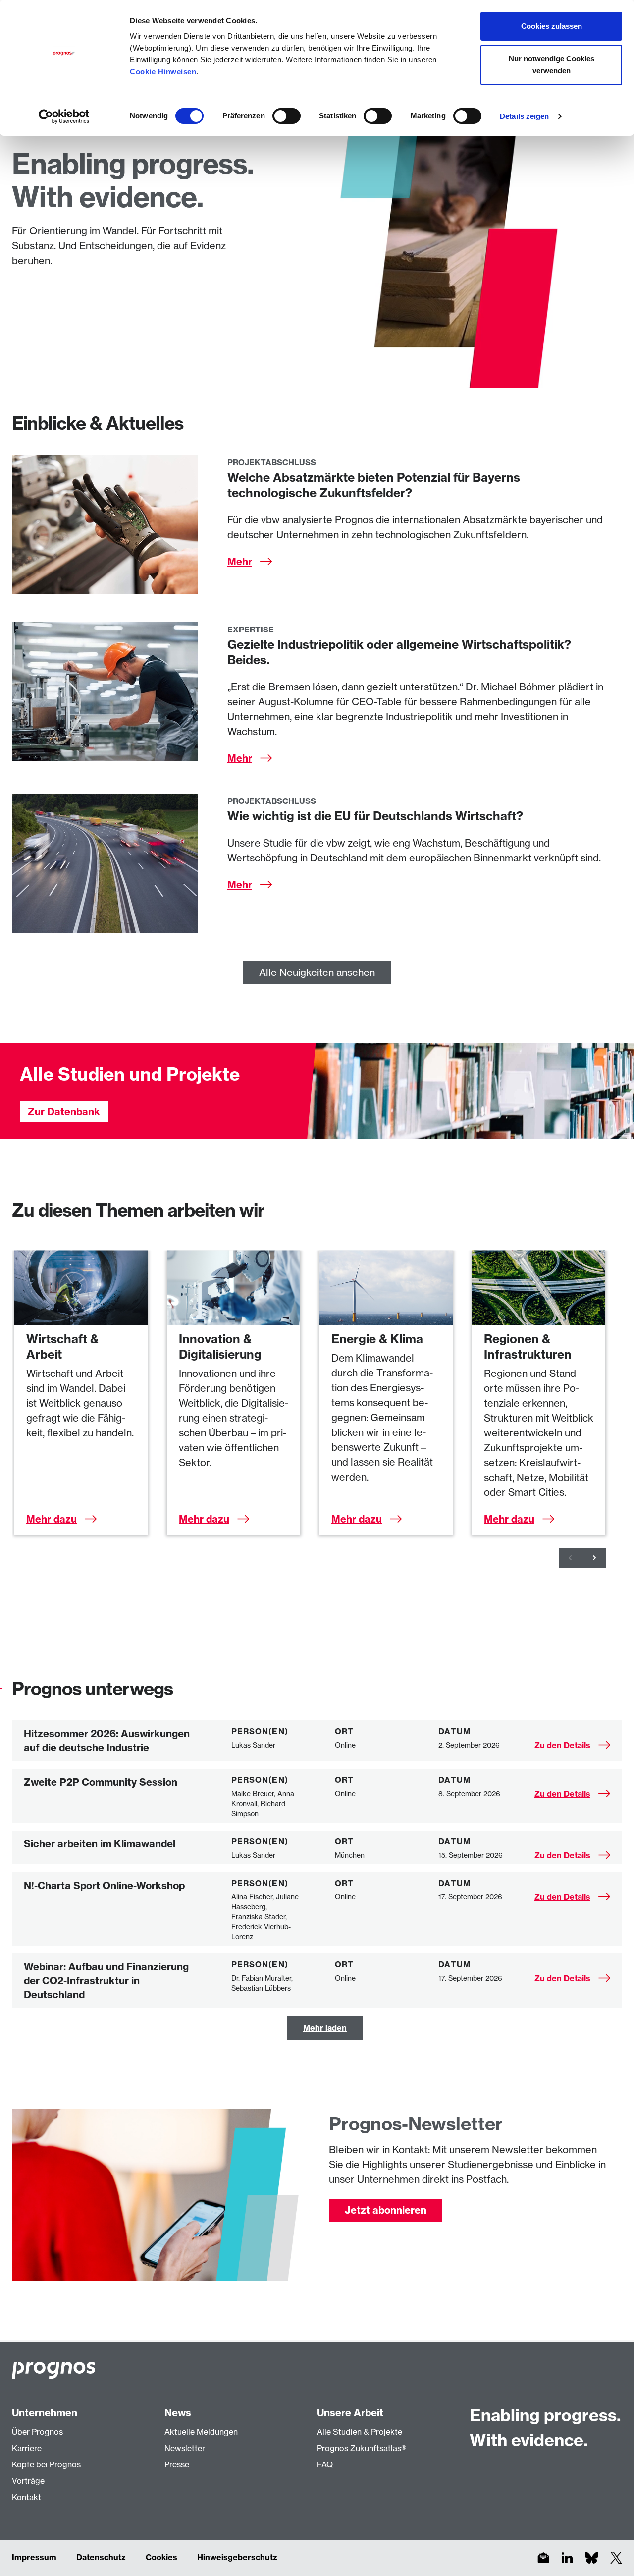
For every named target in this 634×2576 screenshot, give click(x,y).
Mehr (240, 561)
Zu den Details (562, 1745)
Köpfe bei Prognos (46, 2464)
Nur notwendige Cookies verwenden (552, 65)
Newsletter (185, 2448)
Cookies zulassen (552, 26)
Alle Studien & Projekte (360, 2432)
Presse (177, 2464)
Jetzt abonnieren (386, 2210)
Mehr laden (325, 2028)
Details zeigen (524, 116)
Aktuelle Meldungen (201, 2432)
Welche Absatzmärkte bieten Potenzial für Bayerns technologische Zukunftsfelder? (374, 485)
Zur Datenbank (64, 1112)
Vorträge (28, 2481)
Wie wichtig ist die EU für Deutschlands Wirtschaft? (375, 816)
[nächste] (594, 1558)
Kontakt (26, 2497)
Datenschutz (101, 2557)
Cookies (161, 2557)
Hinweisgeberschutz (237, 2557)
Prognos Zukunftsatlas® (362, 2448)
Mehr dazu (52, 1519)
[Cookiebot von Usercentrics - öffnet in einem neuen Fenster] (64, 116)
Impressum (34, 2557)
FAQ (325, 2464)
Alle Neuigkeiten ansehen (317, 972)
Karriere (27, 2448)
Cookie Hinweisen (163, 72)
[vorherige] (571, 1558)
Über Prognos (37, 2432)
